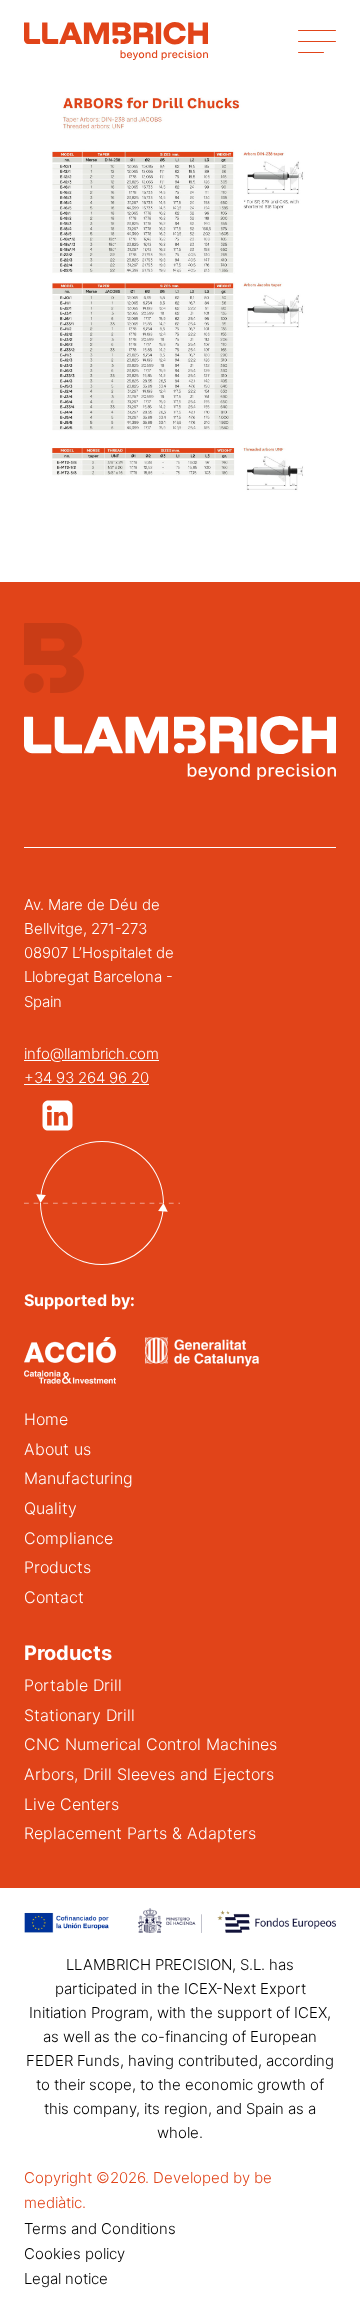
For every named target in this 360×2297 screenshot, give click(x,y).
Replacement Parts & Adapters (140, 1833)
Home (46, 1419)
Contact (54, 1597)
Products (57, 1567)
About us (57, 1449)
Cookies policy (74, 2253)
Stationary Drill (79, 1715)
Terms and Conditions (100, 2228)
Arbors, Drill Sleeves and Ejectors (149, 1774)
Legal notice (66, 2278)
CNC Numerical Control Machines (150, 1744)
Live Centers (71, 1804)
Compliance (68, 1538)
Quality (50, 1508)
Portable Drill (73, 1685)
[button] (57, 1115)
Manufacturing (78, 1478)
